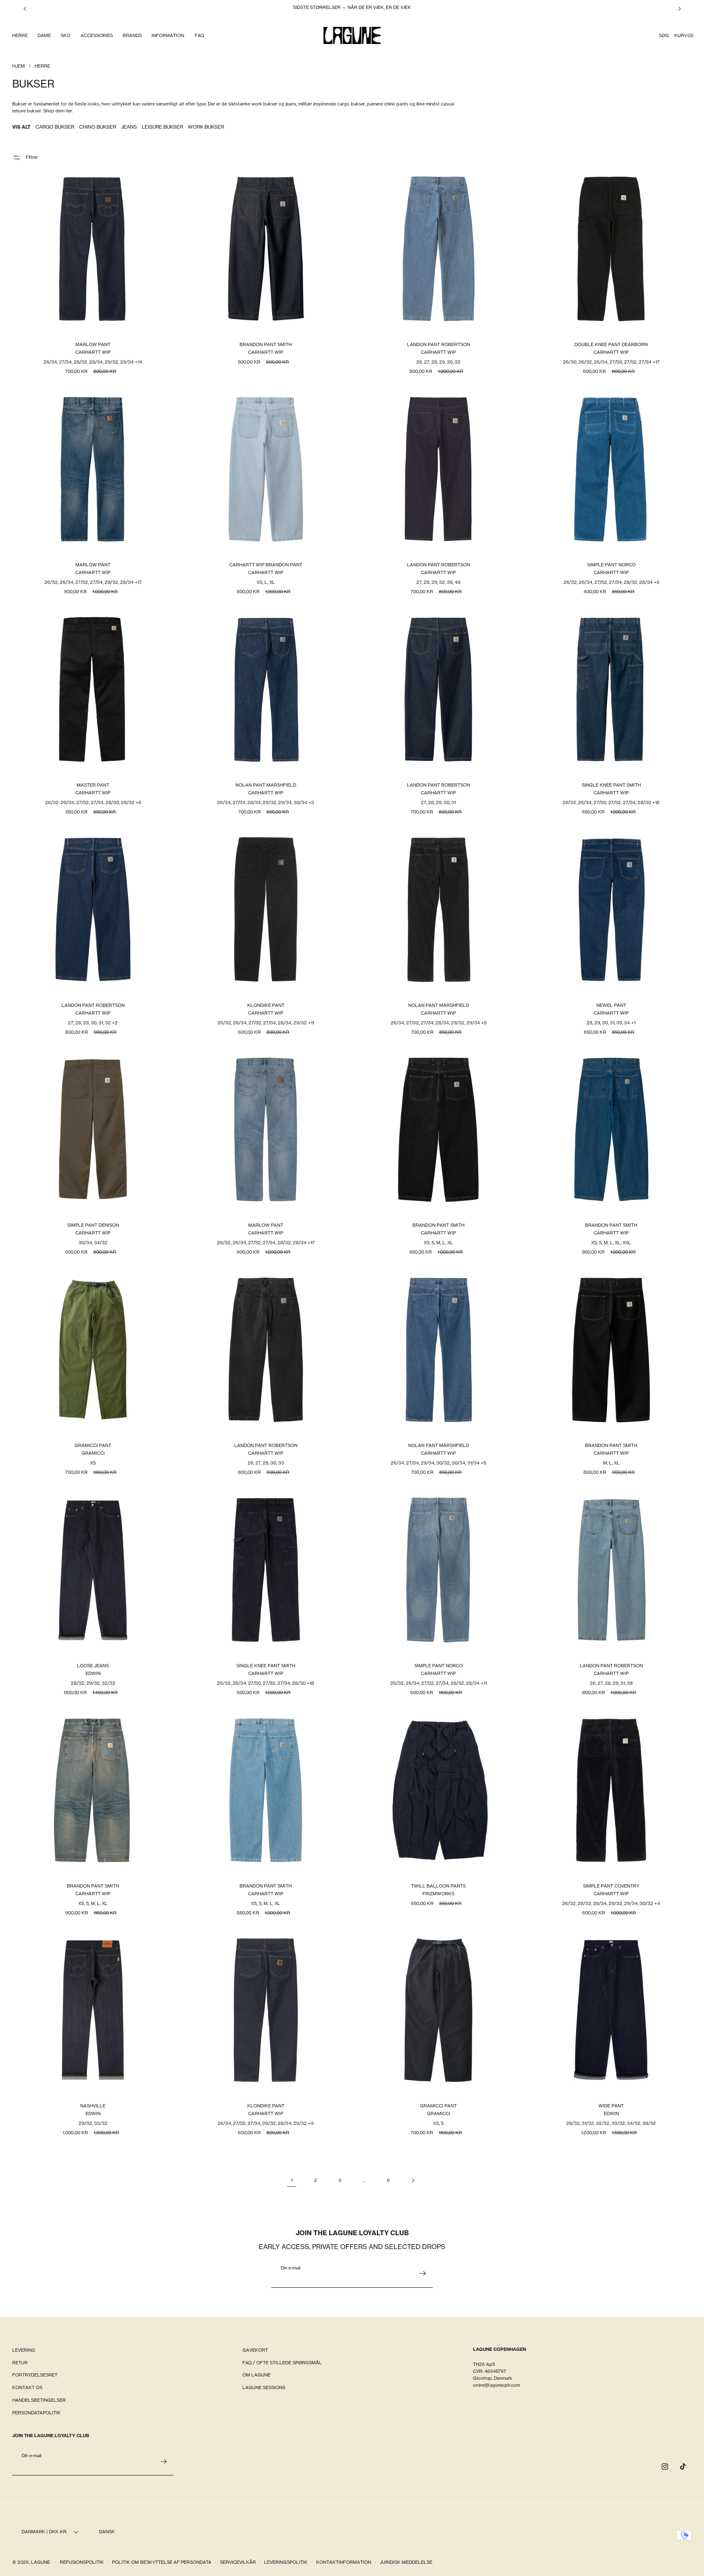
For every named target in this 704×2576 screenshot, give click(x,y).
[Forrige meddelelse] (25, 9)
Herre (42, 66)
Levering (24, 2350)
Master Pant (93, 785)
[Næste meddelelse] (680, 9)
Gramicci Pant (93, 1445)
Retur (20, 2363)
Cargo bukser (55, 127)
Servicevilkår (238, 2562)
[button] (20, 36)
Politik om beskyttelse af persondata (162, 2562)
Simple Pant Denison (93, 1225)
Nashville (93, 2106)
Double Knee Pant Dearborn (611, 344)
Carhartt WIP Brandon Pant (266, 565)
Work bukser (206, 127)
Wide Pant (611, 2106)
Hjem (19, 66)
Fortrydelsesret (35, 2375)
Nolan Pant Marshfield (266, 785)
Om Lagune (256, 2375)
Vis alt (21, 127)
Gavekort (255, 2350)
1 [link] (292, 2180)
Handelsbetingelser (39, 2400)
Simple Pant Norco (611, 565)
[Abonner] (422, 2273)
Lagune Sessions (264, 2387)
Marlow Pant (93, 344)
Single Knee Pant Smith (611, 785)
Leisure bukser (162, 127)
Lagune (41, 2562)
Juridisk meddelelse (406, 2562)
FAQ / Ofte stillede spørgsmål (282, 2363)
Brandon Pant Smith (266, 344)
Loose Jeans (93, 1665)
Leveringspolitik (286, 2562)
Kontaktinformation (344, 2562)
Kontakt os (27, 2387)
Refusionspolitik (82, 2562)
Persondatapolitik (36, 2413)
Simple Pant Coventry (611, 1885)
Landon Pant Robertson (439, 344)
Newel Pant (611, 1005)
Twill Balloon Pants (438, 1885)
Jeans (129, 127)
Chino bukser (98, 127)
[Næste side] (412, 2180)
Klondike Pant (266, 1005)
